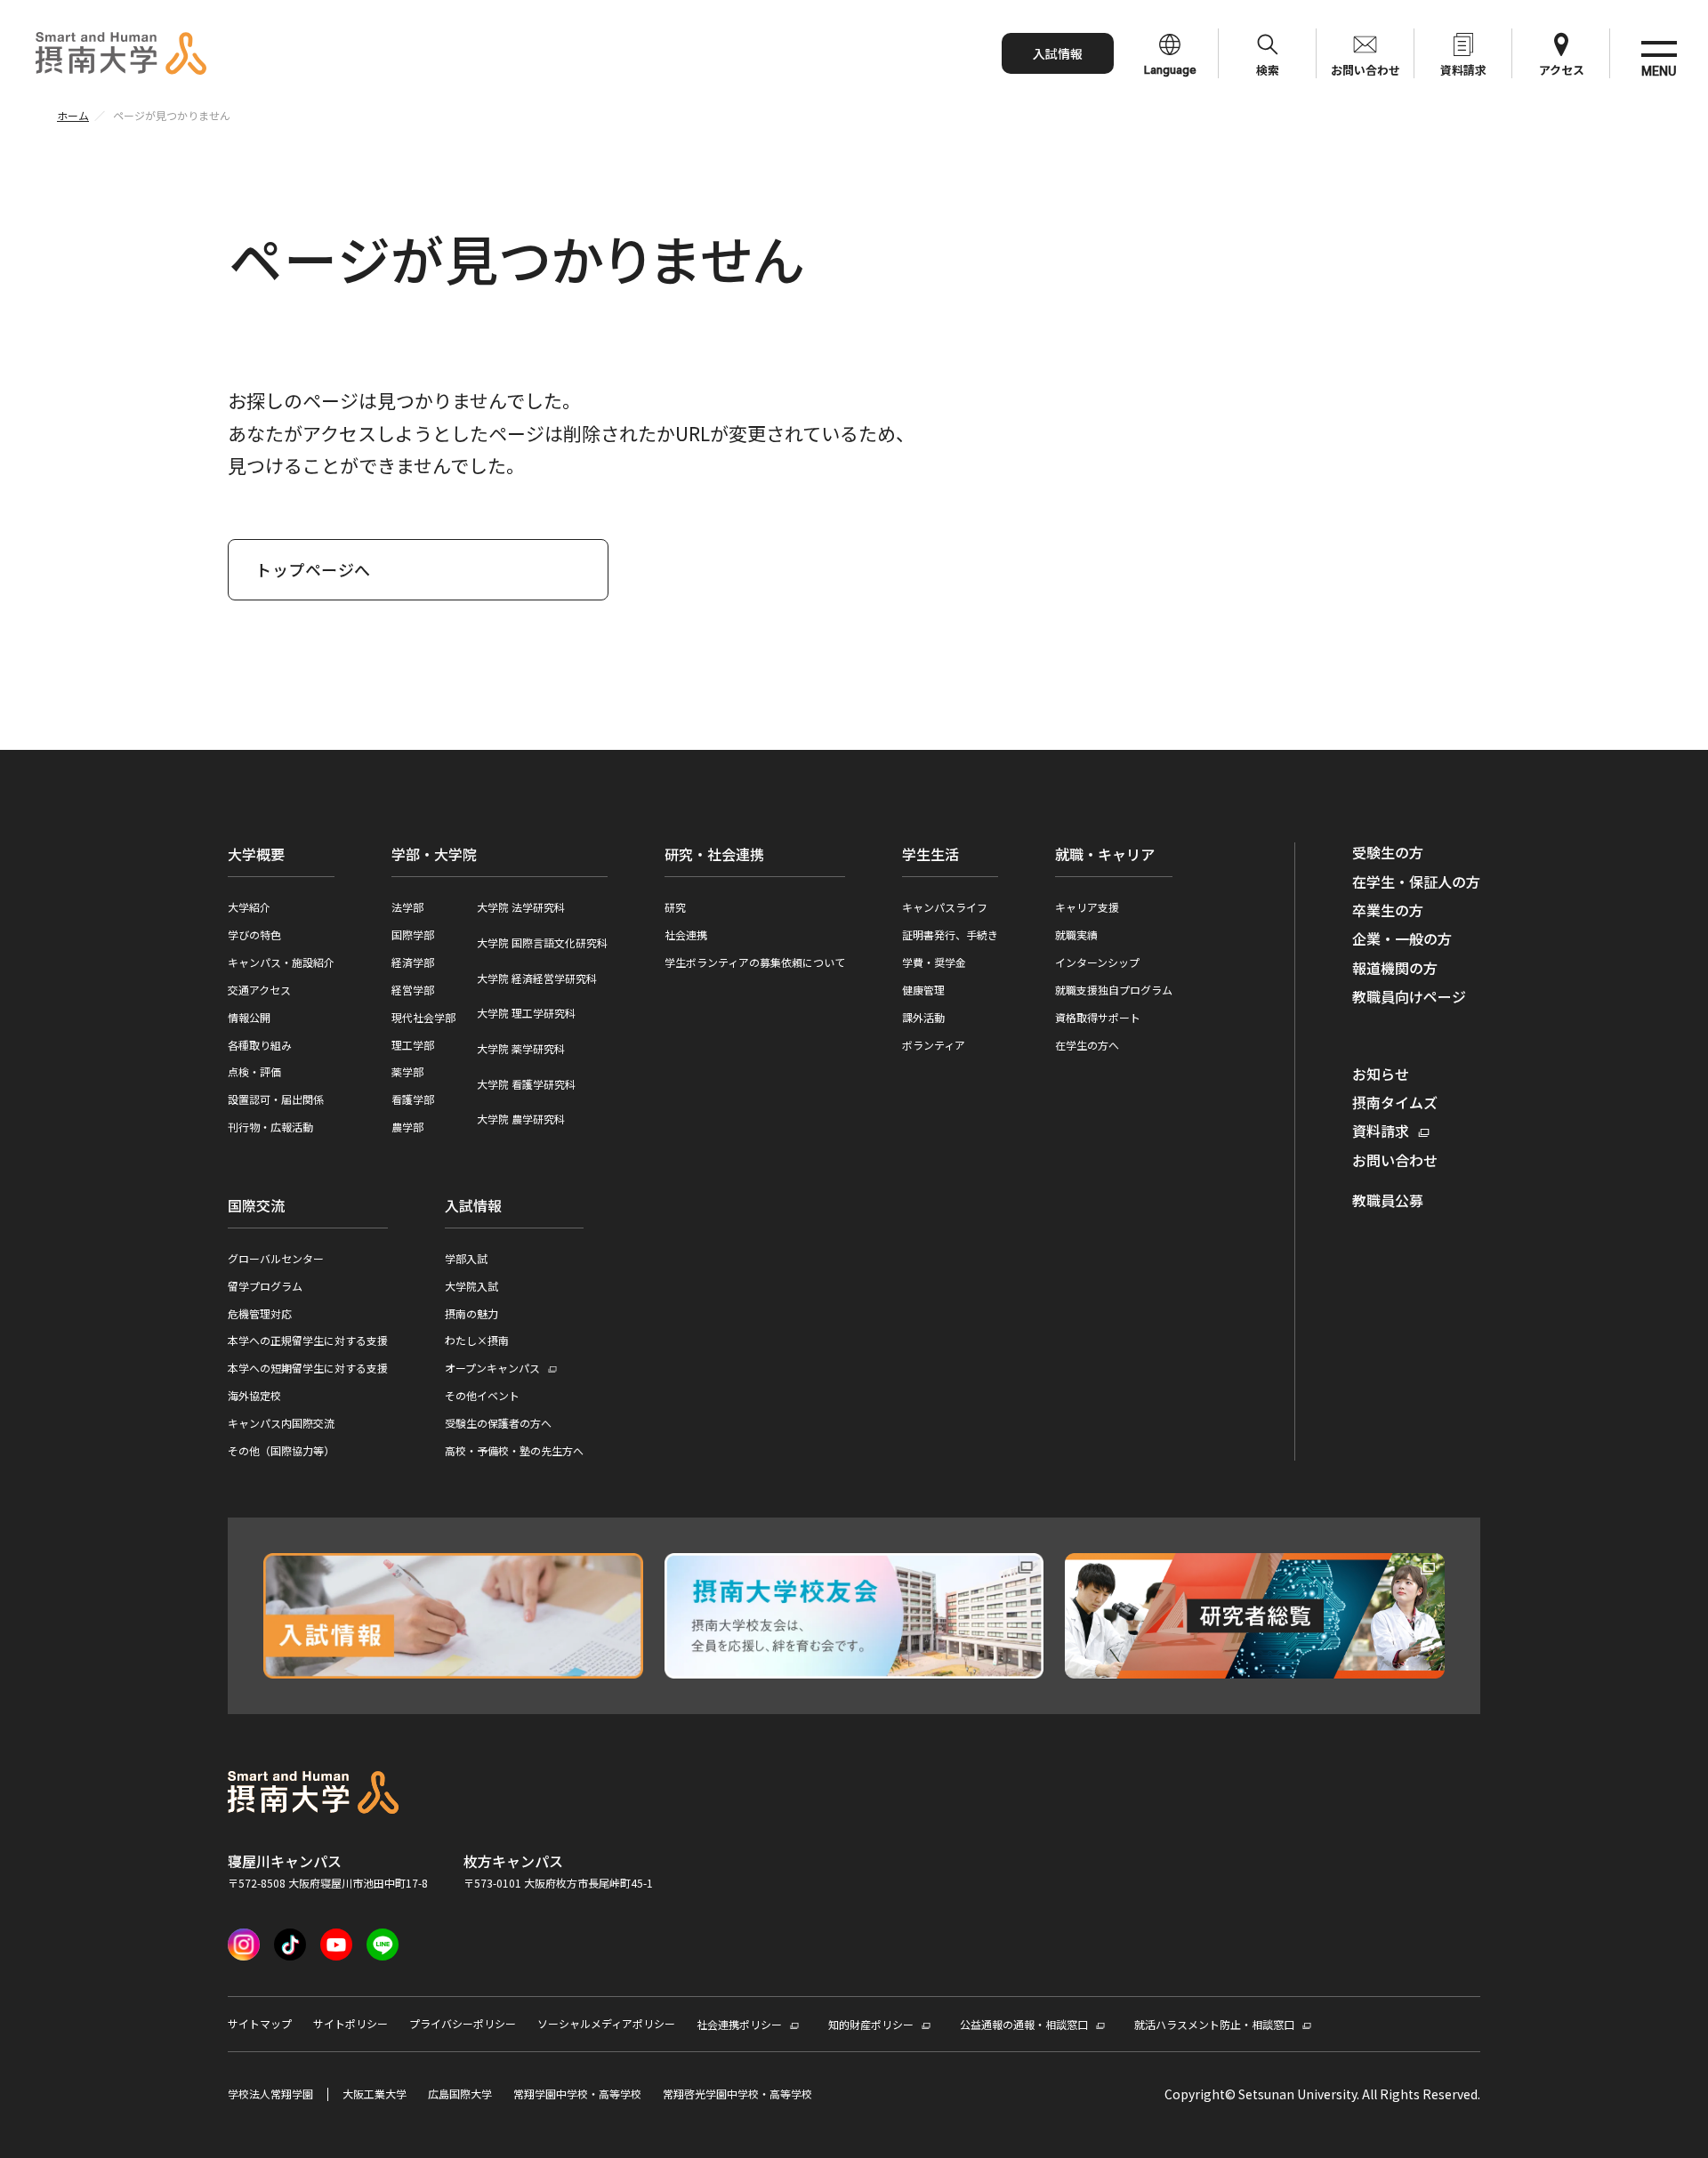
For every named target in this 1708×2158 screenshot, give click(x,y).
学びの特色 (254, 934)
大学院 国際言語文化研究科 (542, 942)
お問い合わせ (1366, 70)
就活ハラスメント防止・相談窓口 (1214, 2024)
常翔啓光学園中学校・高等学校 (737, 2094)
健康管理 (923, 990)
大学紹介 (249, 907)
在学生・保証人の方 (1416, 882)
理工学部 (413, 1045)
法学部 (407, 907)
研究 (675, 907)
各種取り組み (260, 1045)
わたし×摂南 (477, 1340)
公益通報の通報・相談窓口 (1024, 2024)
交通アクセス (259, 990)
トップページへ (313, 569)
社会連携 (686, 934)
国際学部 (413, 934)
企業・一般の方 (1402, 938)
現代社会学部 (423, 1017)
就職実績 (1076, 934)
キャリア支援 (1087, 907)
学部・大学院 (434, 854)
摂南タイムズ (1395, 1102)
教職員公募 (1388, 1200)
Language (1170, 70)
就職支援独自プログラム (1114, 990)
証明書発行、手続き (950, 934)
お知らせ (1381, 1074)
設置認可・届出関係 (276, 1099)
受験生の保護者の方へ (498, 1423)
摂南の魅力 (471, 1313)
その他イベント (482, 1395)
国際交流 (256, 1205)
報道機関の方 (1395, 968)
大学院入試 (471, 1286)
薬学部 (407, 1071)
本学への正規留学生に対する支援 (308, 1340)
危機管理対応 (260, 1313)
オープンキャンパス (492, 1369)
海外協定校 (254, 1395)
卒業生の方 (1388, 910)
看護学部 (413, 1099)
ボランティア (934, 1045)
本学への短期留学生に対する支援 (308, 1368)
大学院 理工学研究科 (526, 1013)
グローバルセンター (276, 1258)
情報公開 (249, 1017)
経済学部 (413, 962)
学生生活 (931, 854)
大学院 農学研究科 (521, 1119)
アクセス (1562, 70)
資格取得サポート (1098, 1017)
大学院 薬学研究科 (521, 1048)
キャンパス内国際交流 (281, 1423)
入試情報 (1058, 53)
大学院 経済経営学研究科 (537, 978)
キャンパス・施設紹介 (281, 962)
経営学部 (413, 990)
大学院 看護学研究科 (526, 1084)
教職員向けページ (1409, 996)
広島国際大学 (460, 2094)
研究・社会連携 (714, 854)
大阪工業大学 (375, 2094)
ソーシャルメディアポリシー (606, 2024)
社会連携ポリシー (739, 2024)
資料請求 (1463, 70)
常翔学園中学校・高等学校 (577, 2094)
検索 (1268, 70)
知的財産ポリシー (871, 2024)
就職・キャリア (1105, 854)
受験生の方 (1388, 852)
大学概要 (256, 854)
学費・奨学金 (934, 962)
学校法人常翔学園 (270, 2094)
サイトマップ (260, 2024)
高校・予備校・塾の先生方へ (514, 1450)
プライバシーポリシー (463, 2024)
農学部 (407, 1127)
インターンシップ (1097, 962)
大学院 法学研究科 (521, 907)
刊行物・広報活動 (270, 1127)
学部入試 (466, 1258)
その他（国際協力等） (281, 1450)
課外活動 (923, 1017)
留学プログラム (265, 1286)
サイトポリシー (350, 2024)
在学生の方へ (1087, 1045)
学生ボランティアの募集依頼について (755, 962)
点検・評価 (254, 1071)
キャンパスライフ (945, 907)
